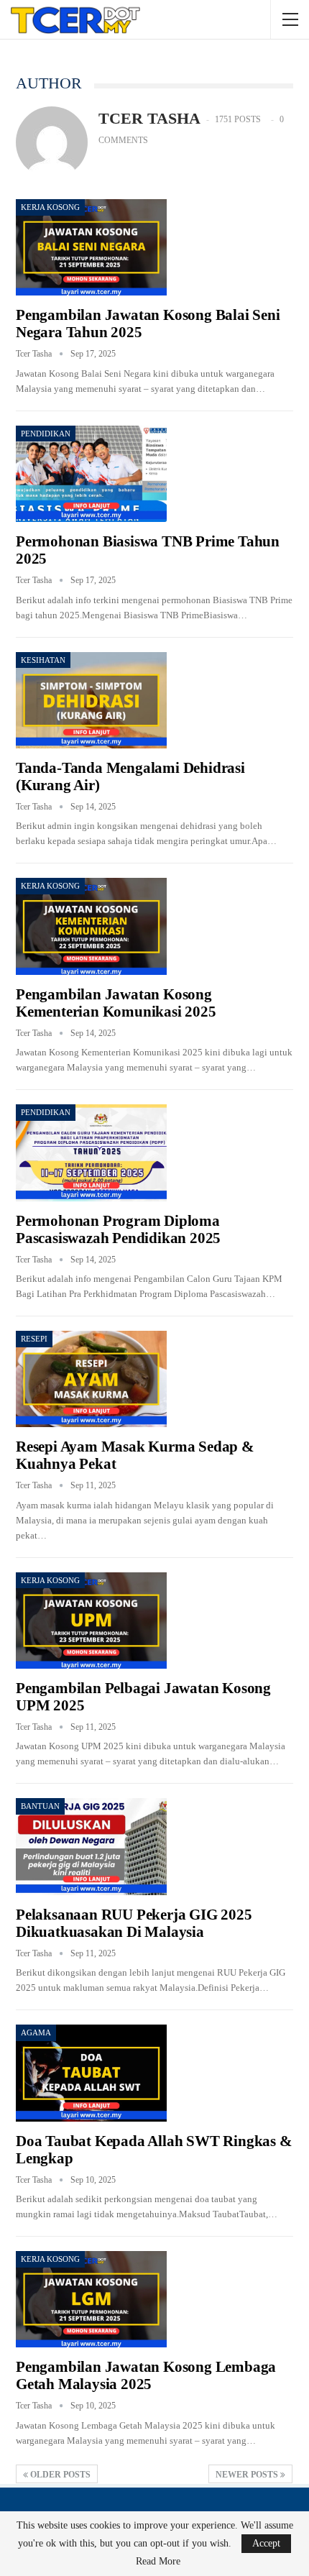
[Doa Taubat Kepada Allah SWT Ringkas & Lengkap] (91, 2073)
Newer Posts (248, 2475)
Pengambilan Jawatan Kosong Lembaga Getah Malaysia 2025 (146, 2375)
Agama (36, 2032)
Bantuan (40, 1806)
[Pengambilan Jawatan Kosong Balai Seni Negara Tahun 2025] (91, 247)
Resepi (34, 1339)
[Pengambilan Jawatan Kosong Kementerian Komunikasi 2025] (91, 926)
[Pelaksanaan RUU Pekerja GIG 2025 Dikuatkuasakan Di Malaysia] (91, 1846)
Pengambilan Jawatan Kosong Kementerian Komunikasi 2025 (116, 1003)
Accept (266, 2543)
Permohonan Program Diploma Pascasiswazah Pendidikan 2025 (118, 1229)
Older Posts (59, 2475)
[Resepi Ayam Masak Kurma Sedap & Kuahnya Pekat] (91, 1379)
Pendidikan (46, 434)
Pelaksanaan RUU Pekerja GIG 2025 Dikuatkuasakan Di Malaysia (134, 1923)
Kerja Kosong (50, 207)
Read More (158, 2562)
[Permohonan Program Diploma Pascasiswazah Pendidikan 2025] (91, 1152)
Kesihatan (43, 660)
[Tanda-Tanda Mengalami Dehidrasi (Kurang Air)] (91, 700)
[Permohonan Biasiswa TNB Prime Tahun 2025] (91, 474)
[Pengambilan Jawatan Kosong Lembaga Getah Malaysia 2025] (91, 2299)
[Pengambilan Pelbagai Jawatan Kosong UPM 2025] (91, 1621)
